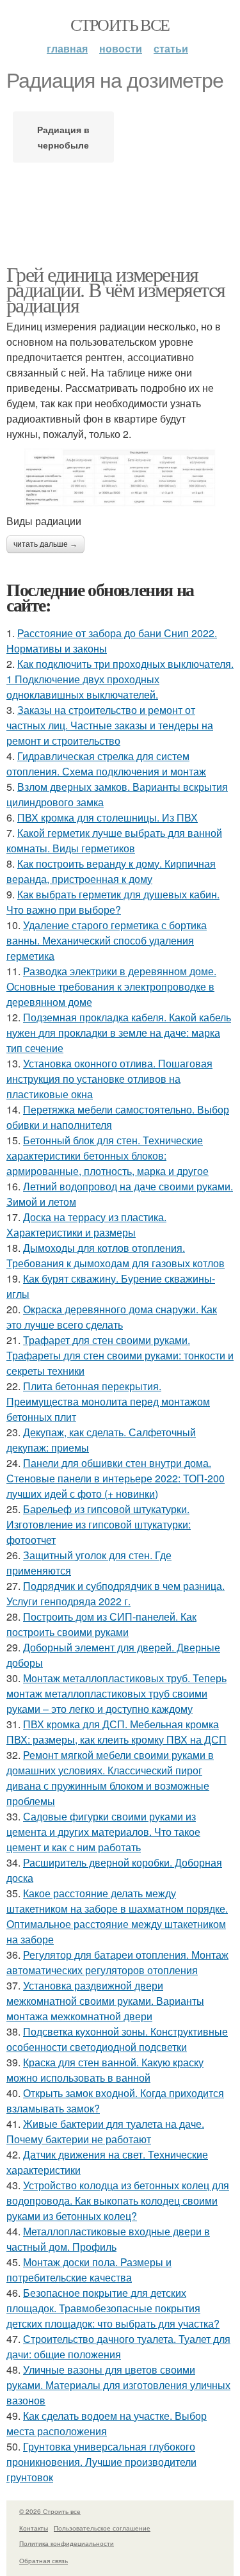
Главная (67, 48)
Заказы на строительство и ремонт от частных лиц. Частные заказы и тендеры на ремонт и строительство (110, 725)
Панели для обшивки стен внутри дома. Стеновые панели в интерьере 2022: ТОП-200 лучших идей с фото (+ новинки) (116, 1478)
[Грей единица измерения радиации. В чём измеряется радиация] (120, 478)
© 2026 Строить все (50, 2511)
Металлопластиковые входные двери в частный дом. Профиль (108, 2239)
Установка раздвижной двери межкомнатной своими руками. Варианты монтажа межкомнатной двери (105, 2001)
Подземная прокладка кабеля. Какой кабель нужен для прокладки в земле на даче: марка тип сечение (119, 1033)
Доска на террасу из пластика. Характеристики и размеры (86, 1225)
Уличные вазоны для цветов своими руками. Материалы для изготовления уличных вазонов (118, 2385)
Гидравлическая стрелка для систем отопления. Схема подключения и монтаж (106, 764)
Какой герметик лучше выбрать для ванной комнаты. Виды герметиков (114, 840)
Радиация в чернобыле (63, 137)
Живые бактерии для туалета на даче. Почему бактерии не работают (105, 2131)
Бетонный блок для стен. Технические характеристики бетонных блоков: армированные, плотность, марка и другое (108, 1155)
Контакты (34, 2528)
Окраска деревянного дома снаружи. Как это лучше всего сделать (112, 1317)
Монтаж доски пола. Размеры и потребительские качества (89, 2270)
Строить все (120, 24)
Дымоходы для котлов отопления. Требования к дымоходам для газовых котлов (116, 1255)
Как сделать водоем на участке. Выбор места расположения (107, 2423)
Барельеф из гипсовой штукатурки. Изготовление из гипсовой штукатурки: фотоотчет (99, 1524)
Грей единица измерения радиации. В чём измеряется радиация (116, 289)
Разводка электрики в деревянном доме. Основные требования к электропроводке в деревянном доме (111, 986)
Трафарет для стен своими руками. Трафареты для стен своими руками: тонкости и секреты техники (120, 1355)
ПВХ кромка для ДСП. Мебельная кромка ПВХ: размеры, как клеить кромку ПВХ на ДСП (116, 1732)
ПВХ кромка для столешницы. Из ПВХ (108, 817)
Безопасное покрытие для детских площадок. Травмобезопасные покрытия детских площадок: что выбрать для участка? (113, 2308)
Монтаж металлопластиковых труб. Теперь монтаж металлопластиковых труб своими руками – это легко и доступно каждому (116, 1693)
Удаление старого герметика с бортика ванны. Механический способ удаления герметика (107, 940)
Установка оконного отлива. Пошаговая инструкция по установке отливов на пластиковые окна (109, 1079)
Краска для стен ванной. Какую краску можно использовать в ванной (105, 2070)
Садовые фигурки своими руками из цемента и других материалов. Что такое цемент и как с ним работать (103, 1832)
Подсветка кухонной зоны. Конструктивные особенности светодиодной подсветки (117, 2039)
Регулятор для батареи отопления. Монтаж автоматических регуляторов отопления (117, 1962)
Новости (121, 48)
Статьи (171, 48)
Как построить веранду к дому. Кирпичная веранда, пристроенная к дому (111, 871)
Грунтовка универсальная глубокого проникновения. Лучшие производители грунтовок (101, 2462)
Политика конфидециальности (67, 2543)
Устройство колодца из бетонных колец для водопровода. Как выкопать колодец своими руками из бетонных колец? (118, 2200)
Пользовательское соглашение (102, 2528)
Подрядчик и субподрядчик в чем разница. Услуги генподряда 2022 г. (116, 1593)
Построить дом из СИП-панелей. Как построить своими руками (101, 1624)
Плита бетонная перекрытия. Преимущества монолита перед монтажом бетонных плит (108, 1401)
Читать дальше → (45, 544)
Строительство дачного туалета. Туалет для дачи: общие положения (118, 2346)
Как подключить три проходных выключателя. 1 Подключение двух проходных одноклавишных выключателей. (120, 679)
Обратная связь (44, 2561)
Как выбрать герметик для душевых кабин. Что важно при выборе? (113, 902)
